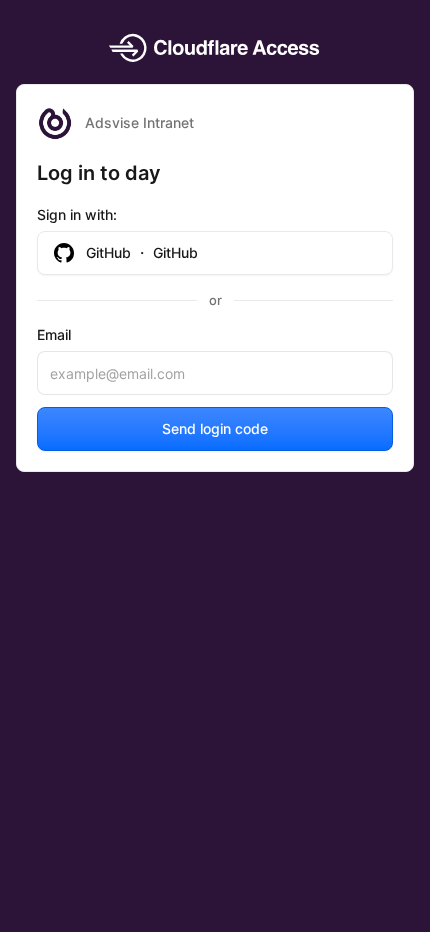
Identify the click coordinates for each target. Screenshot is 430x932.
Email (54, 334)
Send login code (215, 428)
